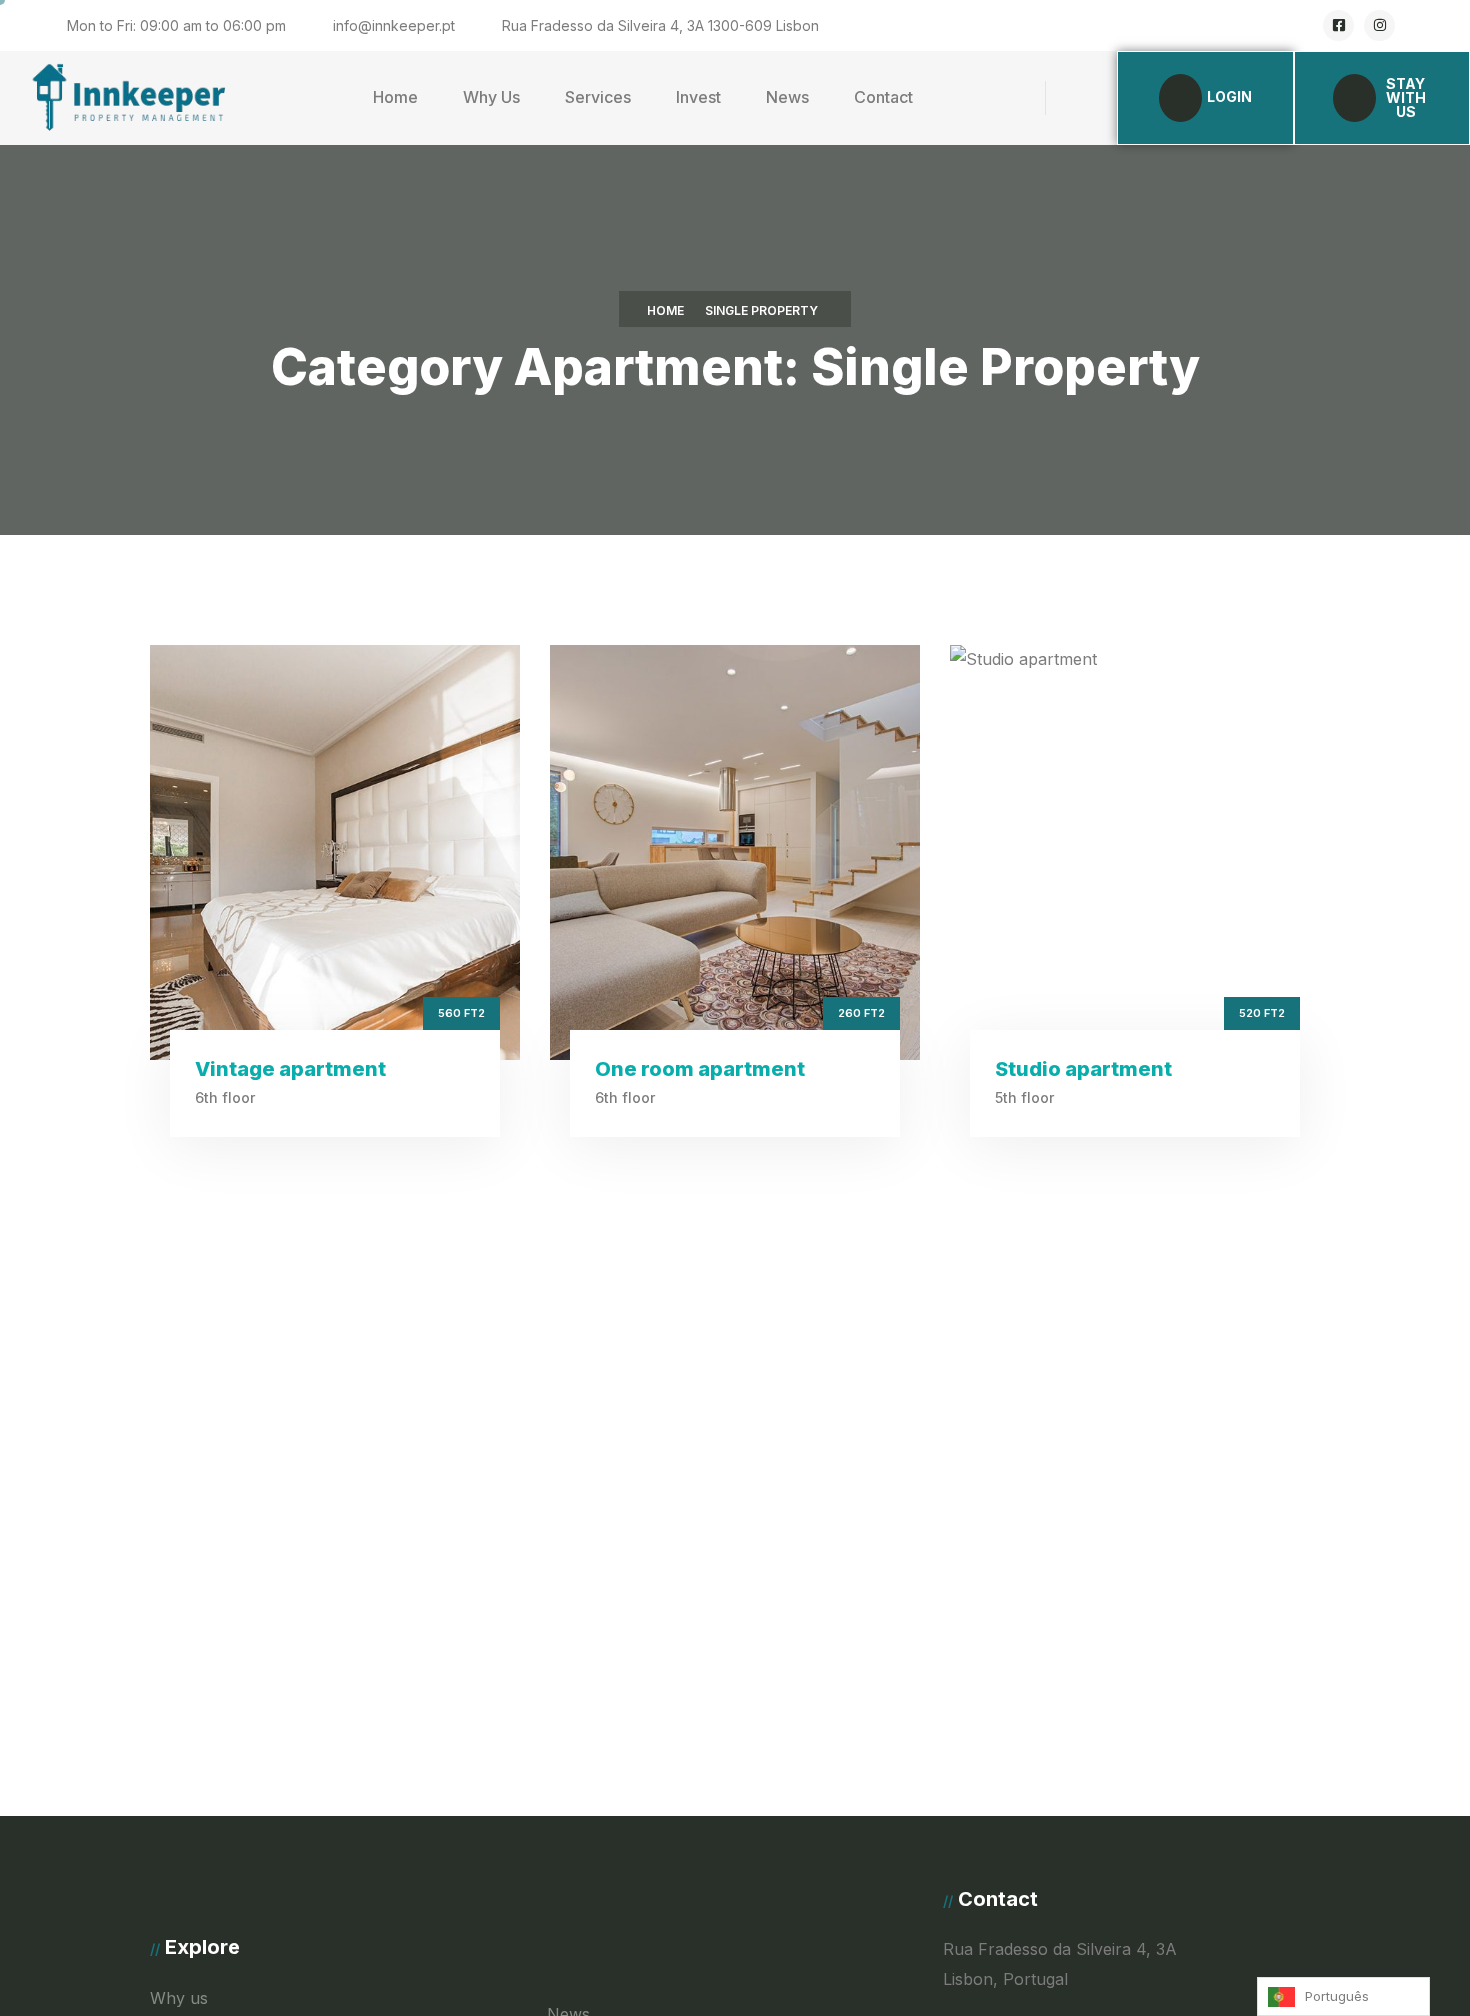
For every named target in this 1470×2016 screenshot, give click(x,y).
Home (395, 97)
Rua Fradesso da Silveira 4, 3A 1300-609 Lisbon (660, 25)
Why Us (491, 97)
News (787, 97)
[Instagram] (1379, 25)
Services (598, 97)
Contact (883, 97)
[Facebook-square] (1338, 25)
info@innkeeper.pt (394, 25)
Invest (698, 97)
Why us (179, 1998)
